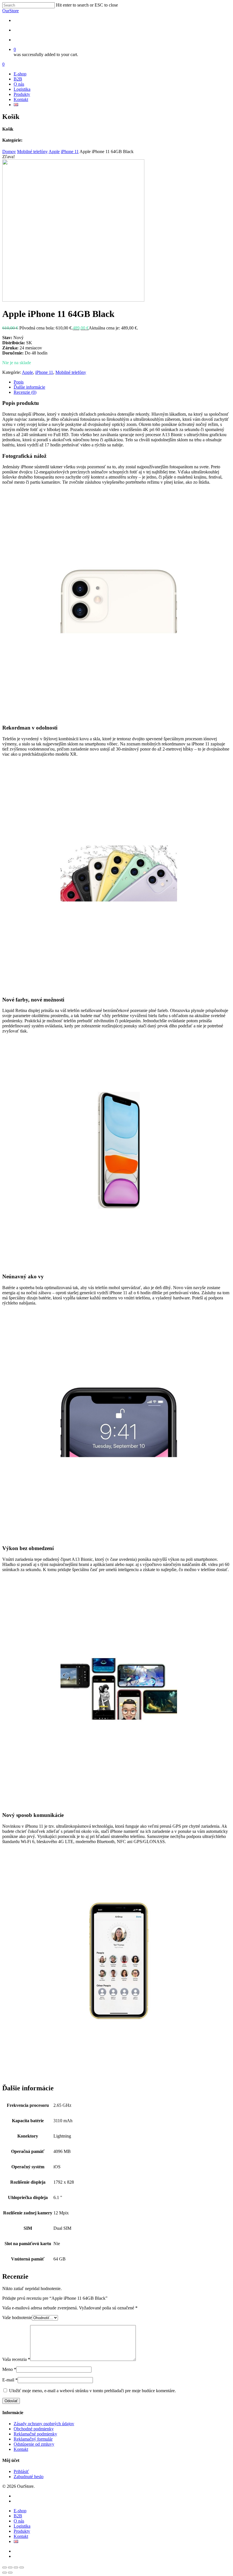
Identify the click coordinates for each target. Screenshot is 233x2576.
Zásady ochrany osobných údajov (44, 2424)
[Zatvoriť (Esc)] (22, 2567)
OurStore (11, 11)
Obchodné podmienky (34, 2429)
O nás (19, 84)
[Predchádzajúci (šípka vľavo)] (5, 2573)
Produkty (22, 94)
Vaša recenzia (16, 2359)
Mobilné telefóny (32, 152)
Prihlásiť (21, 2471)
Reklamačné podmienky (35, 2434)
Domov (9, 152)
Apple (54, 152)
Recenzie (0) (25, 392)
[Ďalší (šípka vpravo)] (10, 2573)
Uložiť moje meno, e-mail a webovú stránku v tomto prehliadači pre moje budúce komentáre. (92, 2391)
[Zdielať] (16, 2567)
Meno (9, 2369)
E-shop (20, 74)
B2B (18, 79)
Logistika (22, 89)
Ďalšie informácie (29, 387)
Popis (19, 382)
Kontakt (21, 99)
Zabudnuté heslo (29, 2477)
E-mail (10, 2380)
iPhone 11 (70, 152)
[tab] (122, 382)
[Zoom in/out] (5, 2567)
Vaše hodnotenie (17, 2318)
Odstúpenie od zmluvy (34, 2444)
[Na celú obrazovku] (10, 2567)
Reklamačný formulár (33, 2439)
